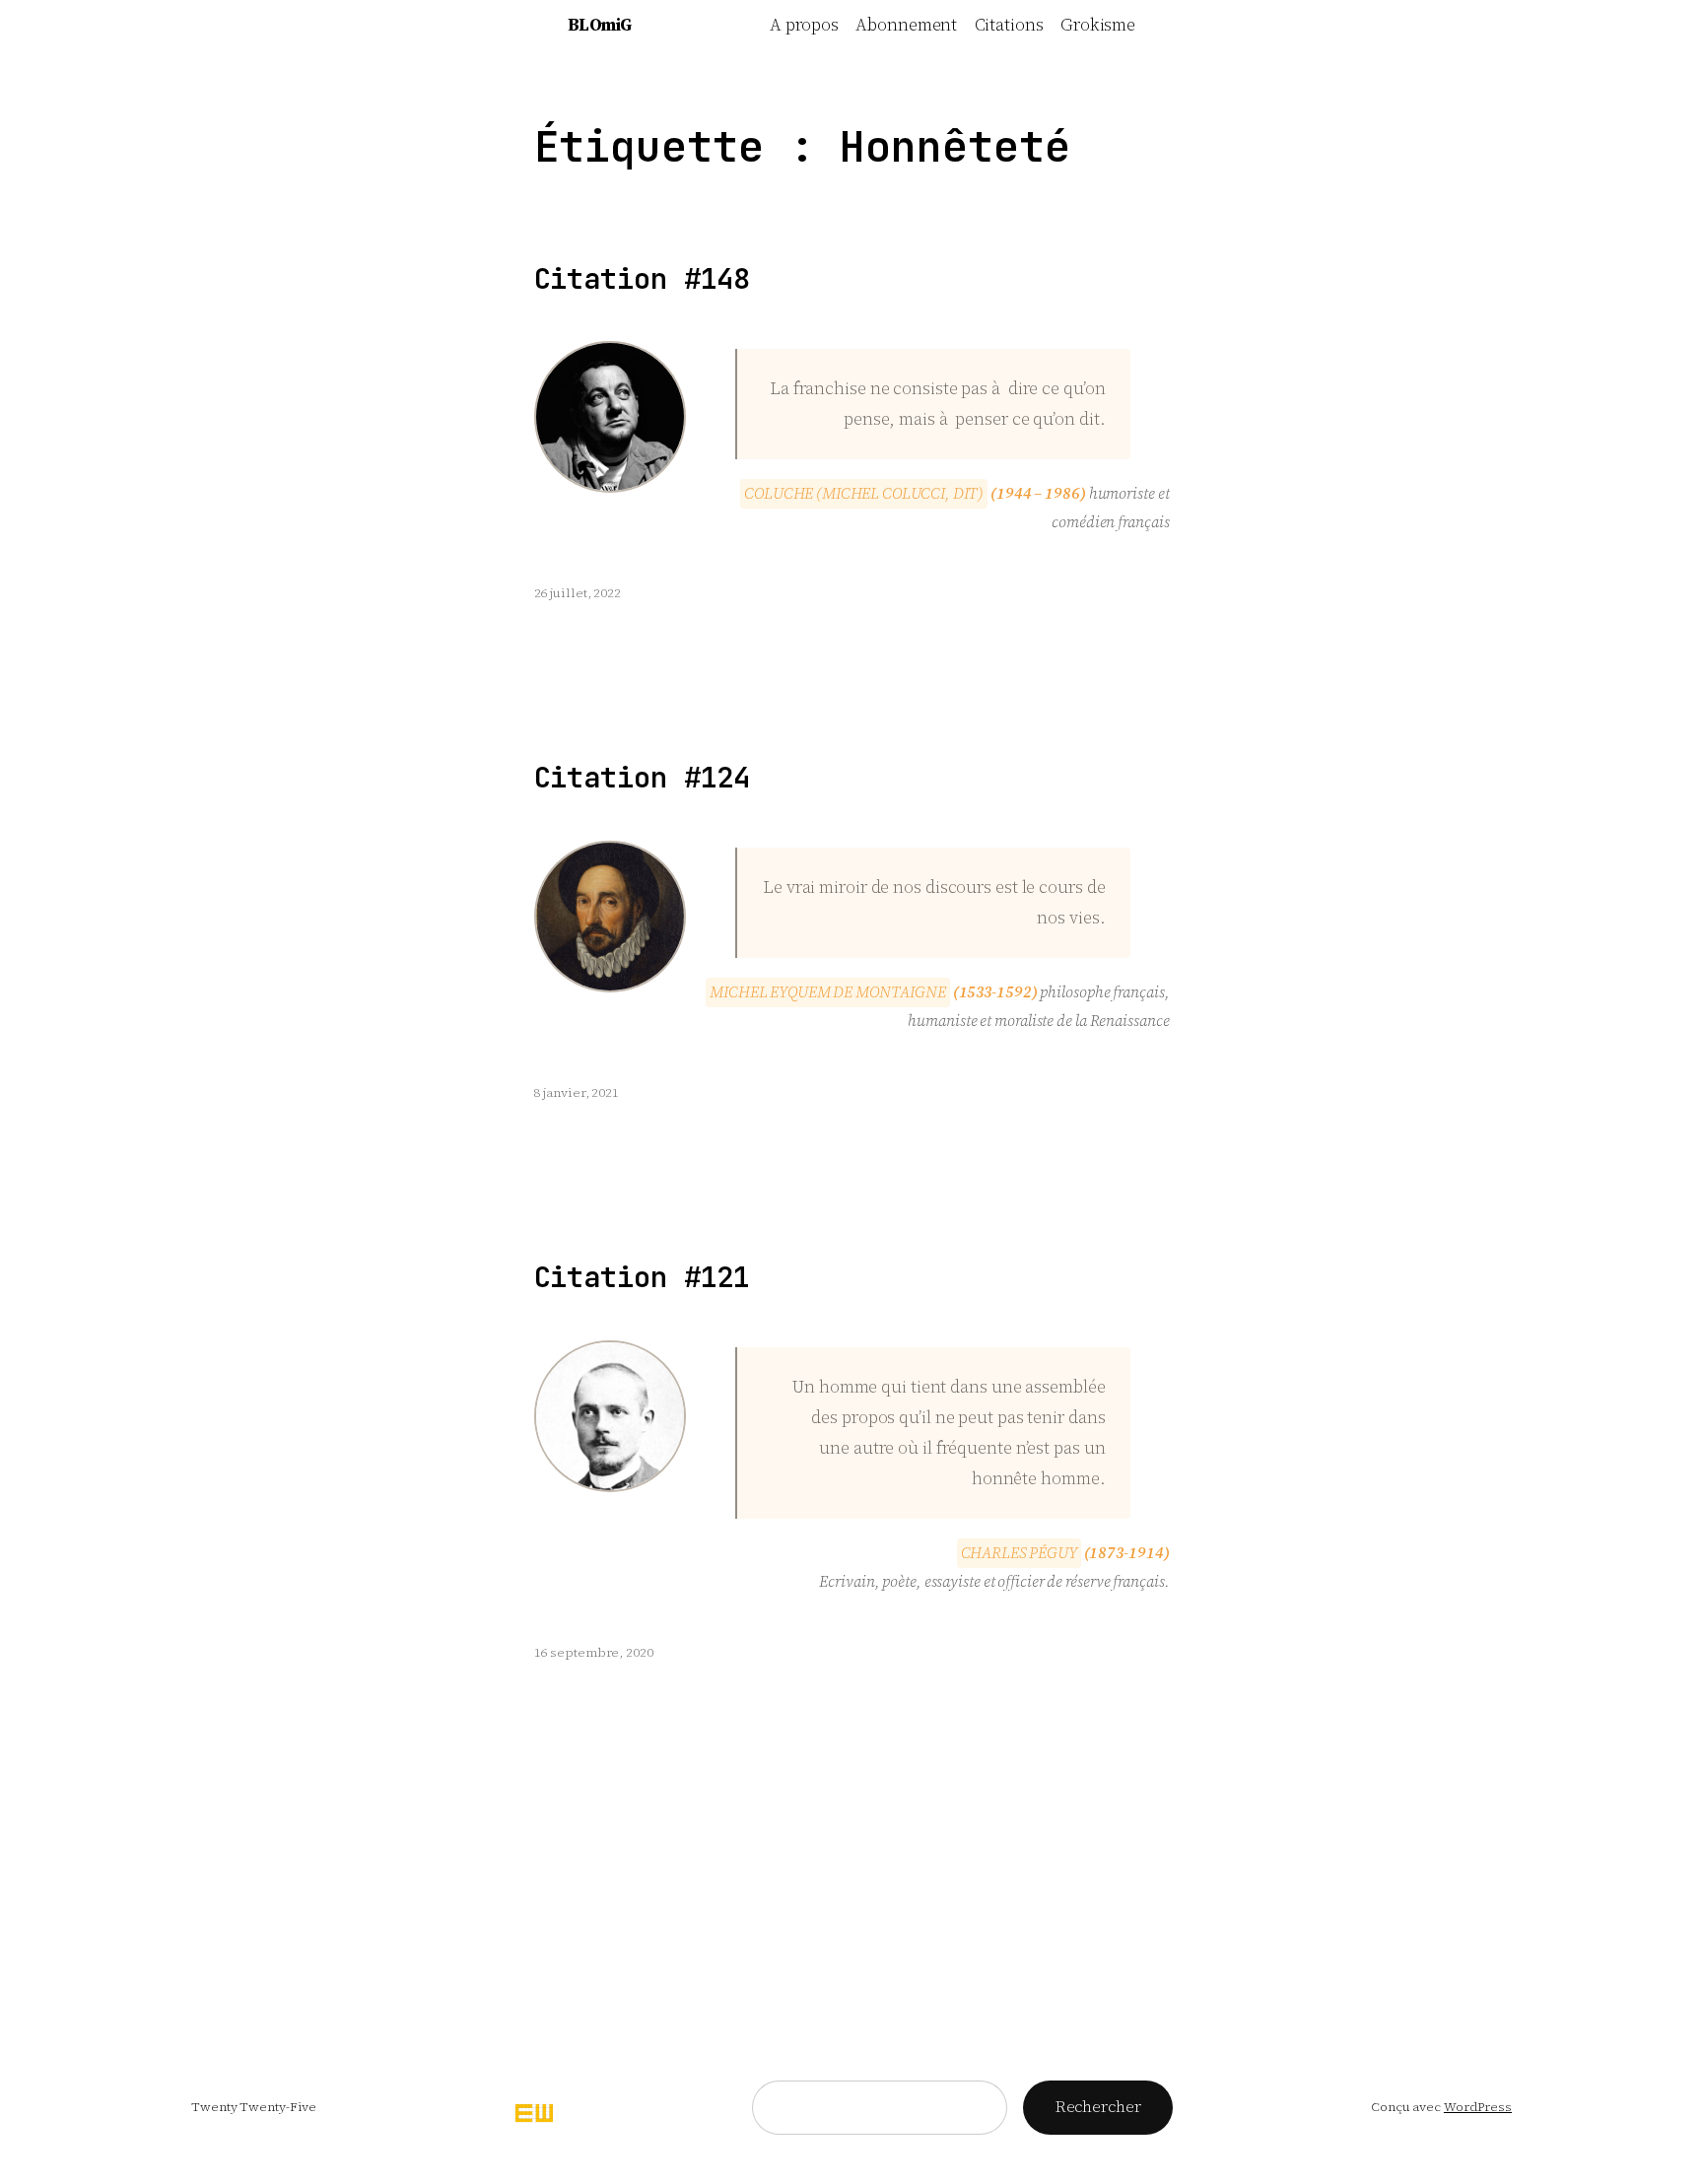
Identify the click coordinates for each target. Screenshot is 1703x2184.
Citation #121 (643, 1278)
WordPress (1478, 2107)
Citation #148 (643, 279)
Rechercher (1098, 2106)
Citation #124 (643, 778)
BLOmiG (600, 25)
